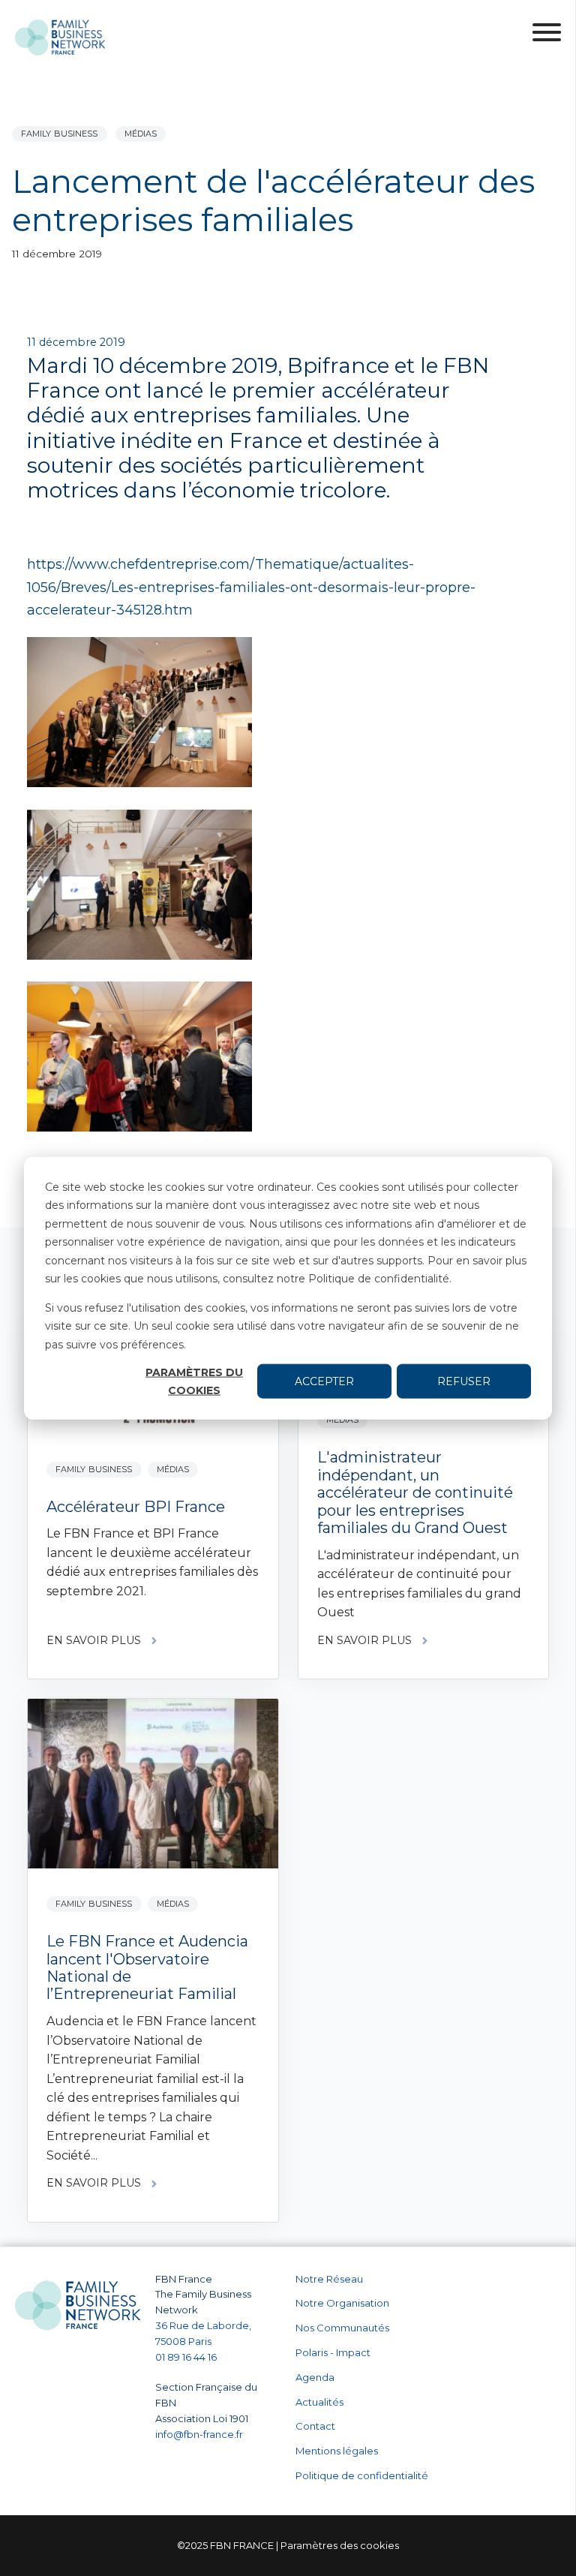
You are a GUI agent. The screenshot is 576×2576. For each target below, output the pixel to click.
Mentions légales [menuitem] (337, 2451)
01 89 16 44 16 (187, 2357)
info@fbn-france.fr (199, 2434)
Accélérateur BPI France (136, 1507)
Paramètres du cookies (194, 1381)
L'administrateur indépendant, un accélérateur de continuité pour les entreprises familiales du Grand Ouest (415, 1492)
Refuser (464, 1381)
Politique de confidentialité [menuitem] (362, 2475)
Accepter (324, 1381)
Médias (141, 134)
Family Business (60, 134)
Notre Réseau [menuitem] (329, 2279)
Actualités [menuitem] (319, 2402)
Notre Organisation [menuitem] (342, 2303)
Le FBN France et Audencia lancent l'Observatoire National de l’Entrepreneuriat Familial (147, 1967)
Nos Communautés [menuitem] (342, 2328)
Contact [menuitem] (315, 2426)
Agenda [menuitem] (315, 2377)
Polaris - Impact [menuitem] (333, 2352)
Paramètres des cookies (340, 2545)
